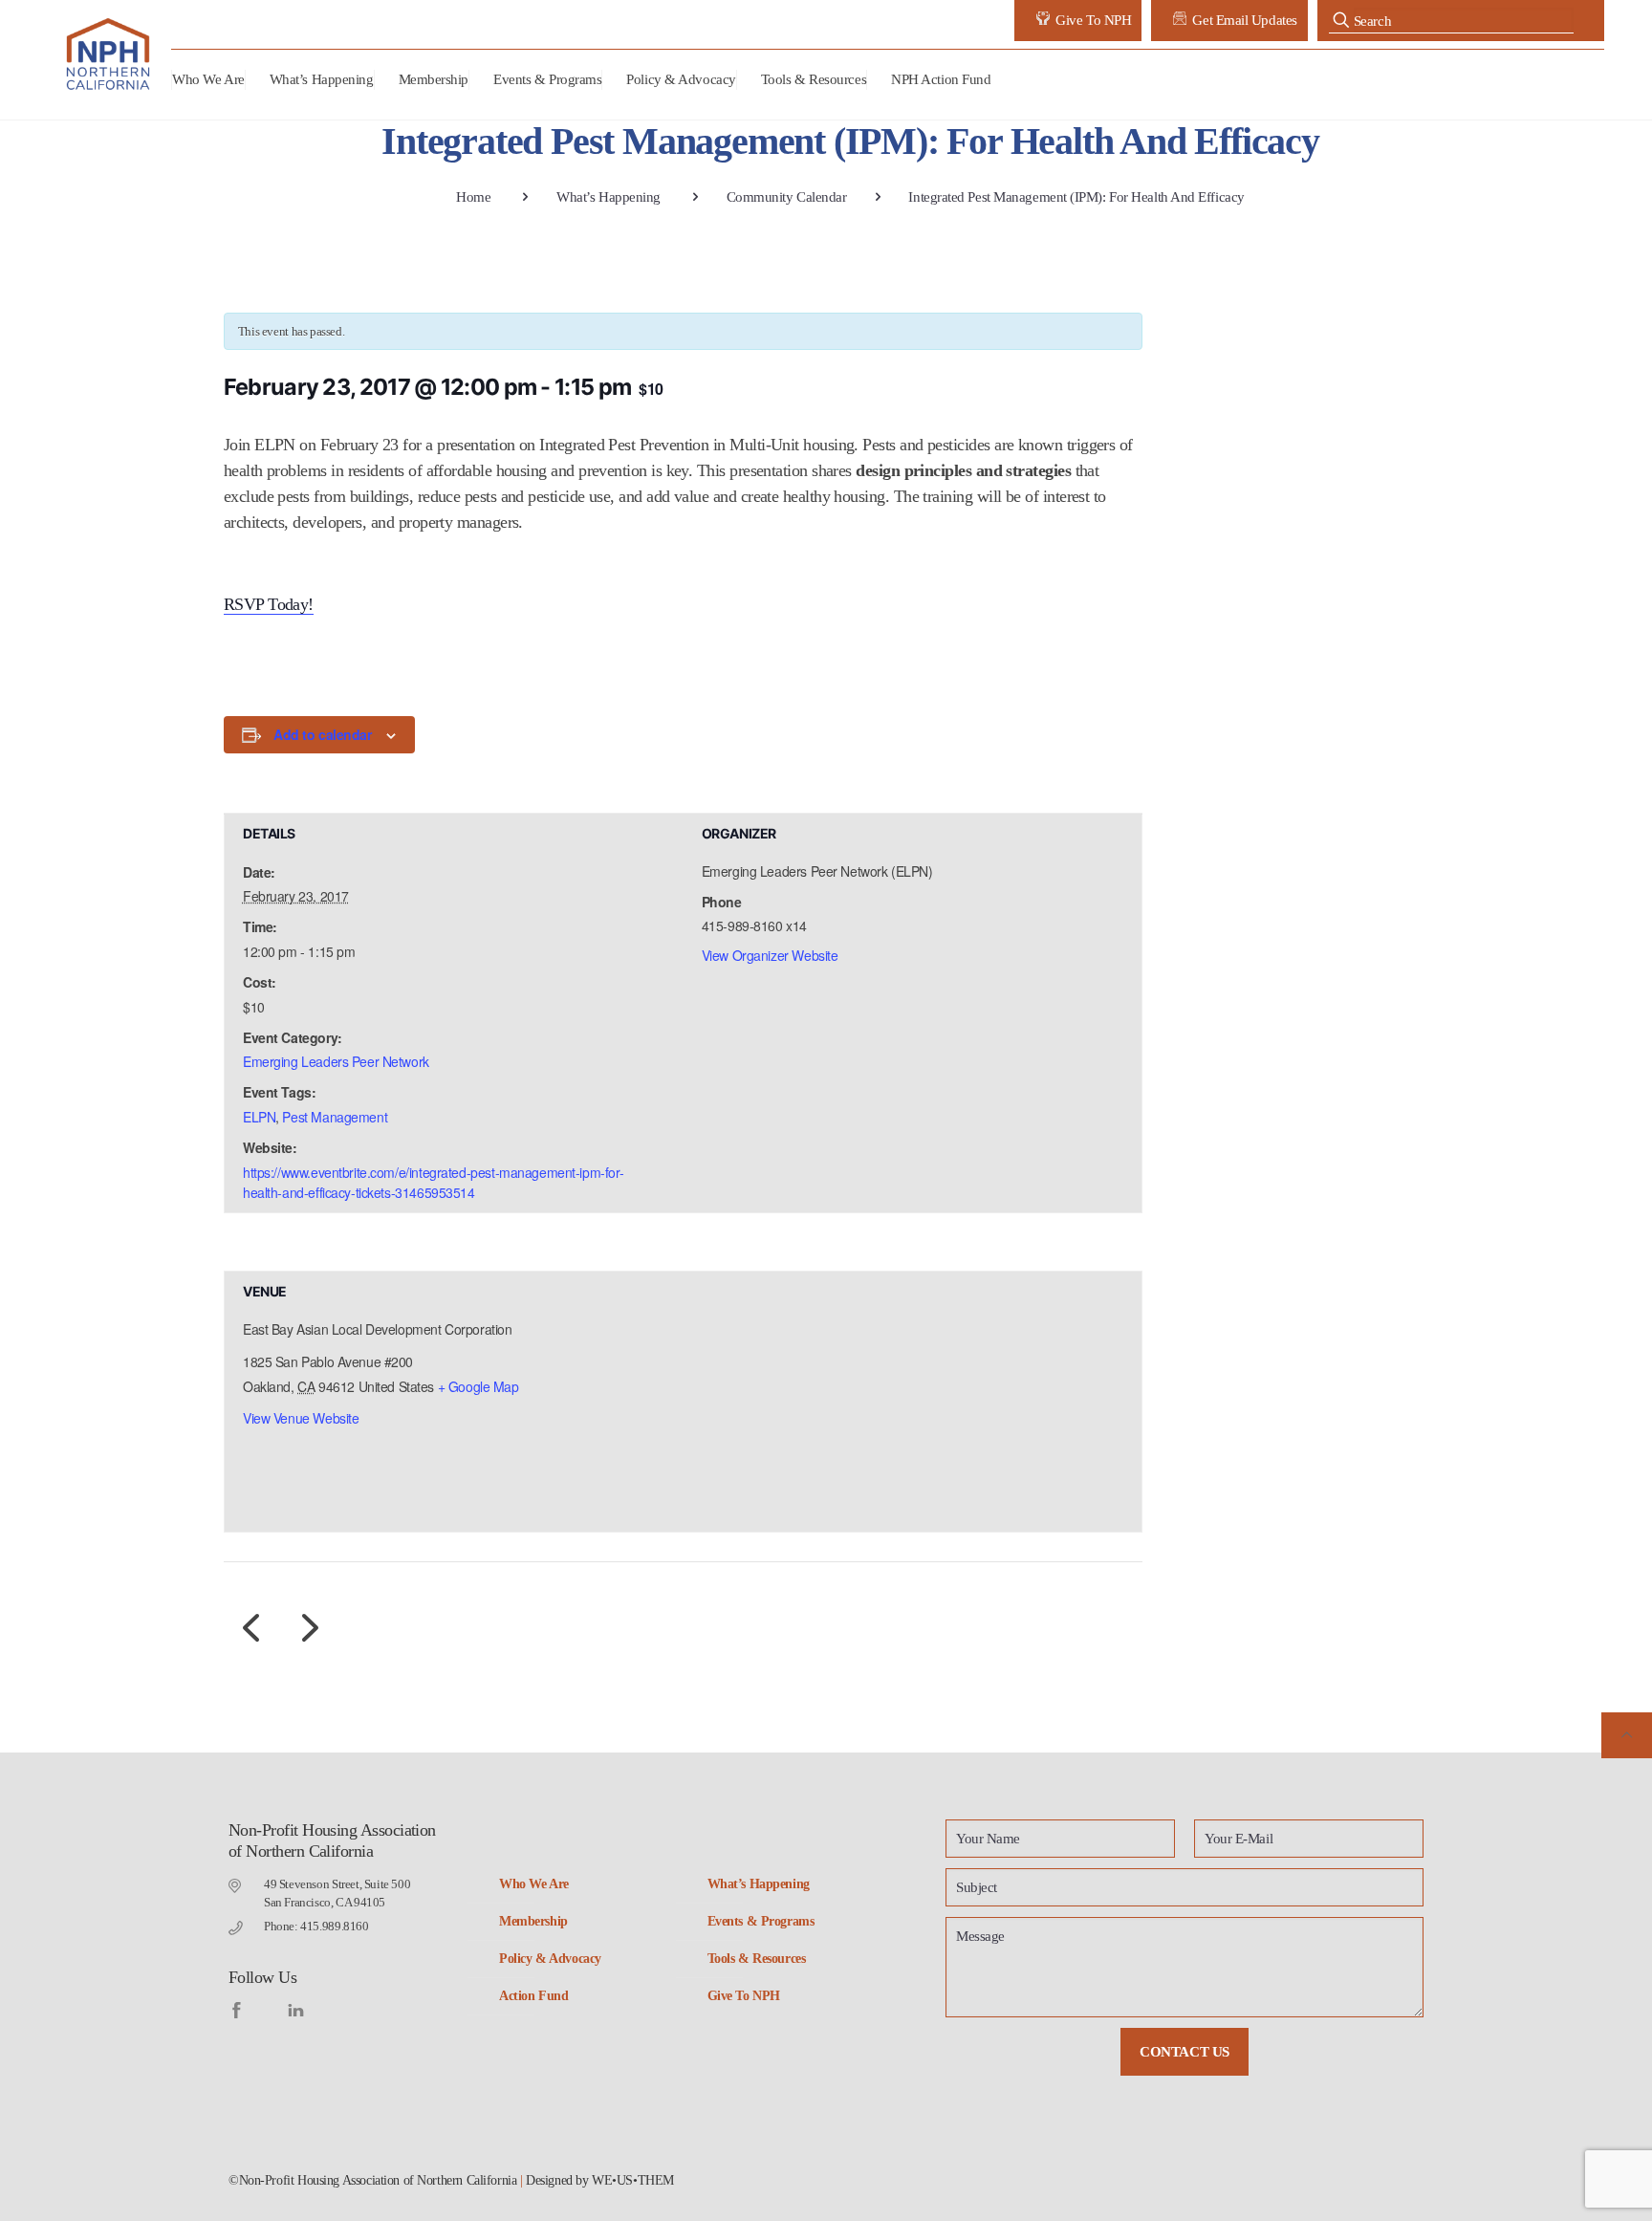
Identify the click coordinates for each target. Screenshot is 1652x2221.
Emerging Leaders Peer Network (336, 1061)
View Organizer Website (770, 955)
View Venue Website (301, 1418)
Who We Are (534, 1884)
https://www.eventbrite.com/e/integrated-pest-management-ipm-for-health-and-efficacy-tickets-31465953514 (433, 1182)
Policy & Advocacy (550, 1959)
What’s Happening (609, 197)
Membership (533, 1921)
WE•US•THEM (633, 2180)
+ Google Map (478, 1386)
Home (473, 197)
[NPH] (109, 54)
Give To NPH (744, 1996)
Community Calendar (787, 197)
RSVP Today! (269, 604)
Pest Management (335, 1117)
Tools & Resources (757, 1959)
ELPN (259, 1117)
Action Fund (533, 1996)
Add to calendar (323, 734)
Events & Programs (761, 1921)
